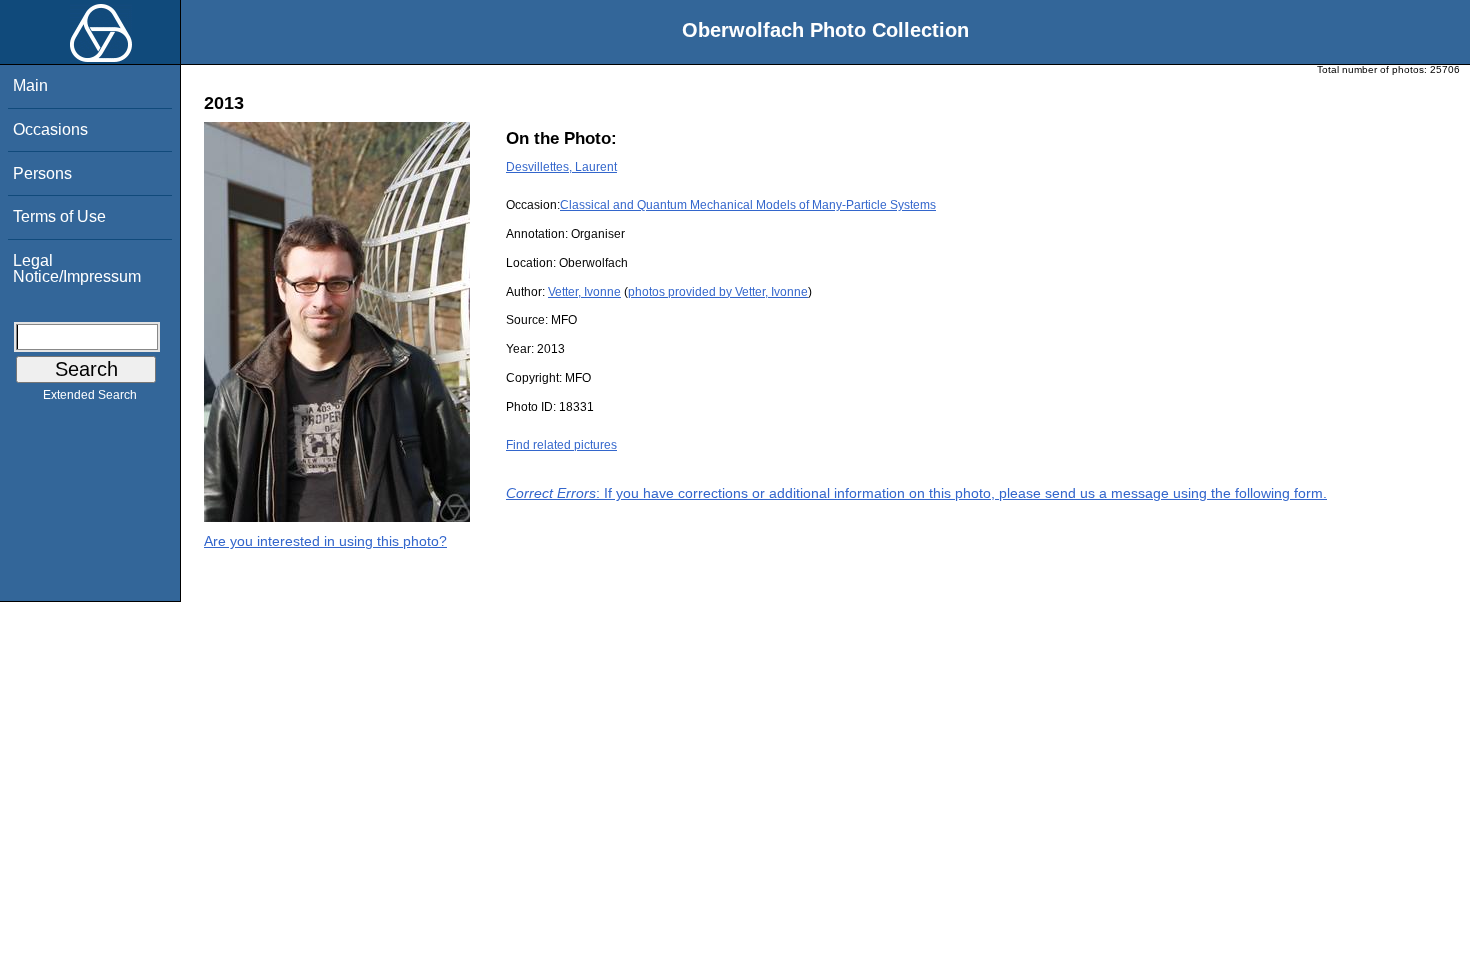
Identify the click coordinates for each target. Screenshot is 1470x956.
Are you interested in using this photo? (325, 541)
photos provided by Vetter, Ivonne (718, 292)
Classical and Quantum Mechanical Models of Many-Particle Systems (748, 205)
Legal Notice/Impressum (77, 268)
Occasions (50, 129)
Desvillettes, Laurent (561, 167)
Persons (42, 173)
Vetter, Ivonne (584, 292)
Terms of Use (59, 216)
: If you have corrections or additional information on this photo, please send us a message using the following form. (916, 493)
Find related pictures (561, 445)
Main (30, 85)
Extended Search (90, 395)
